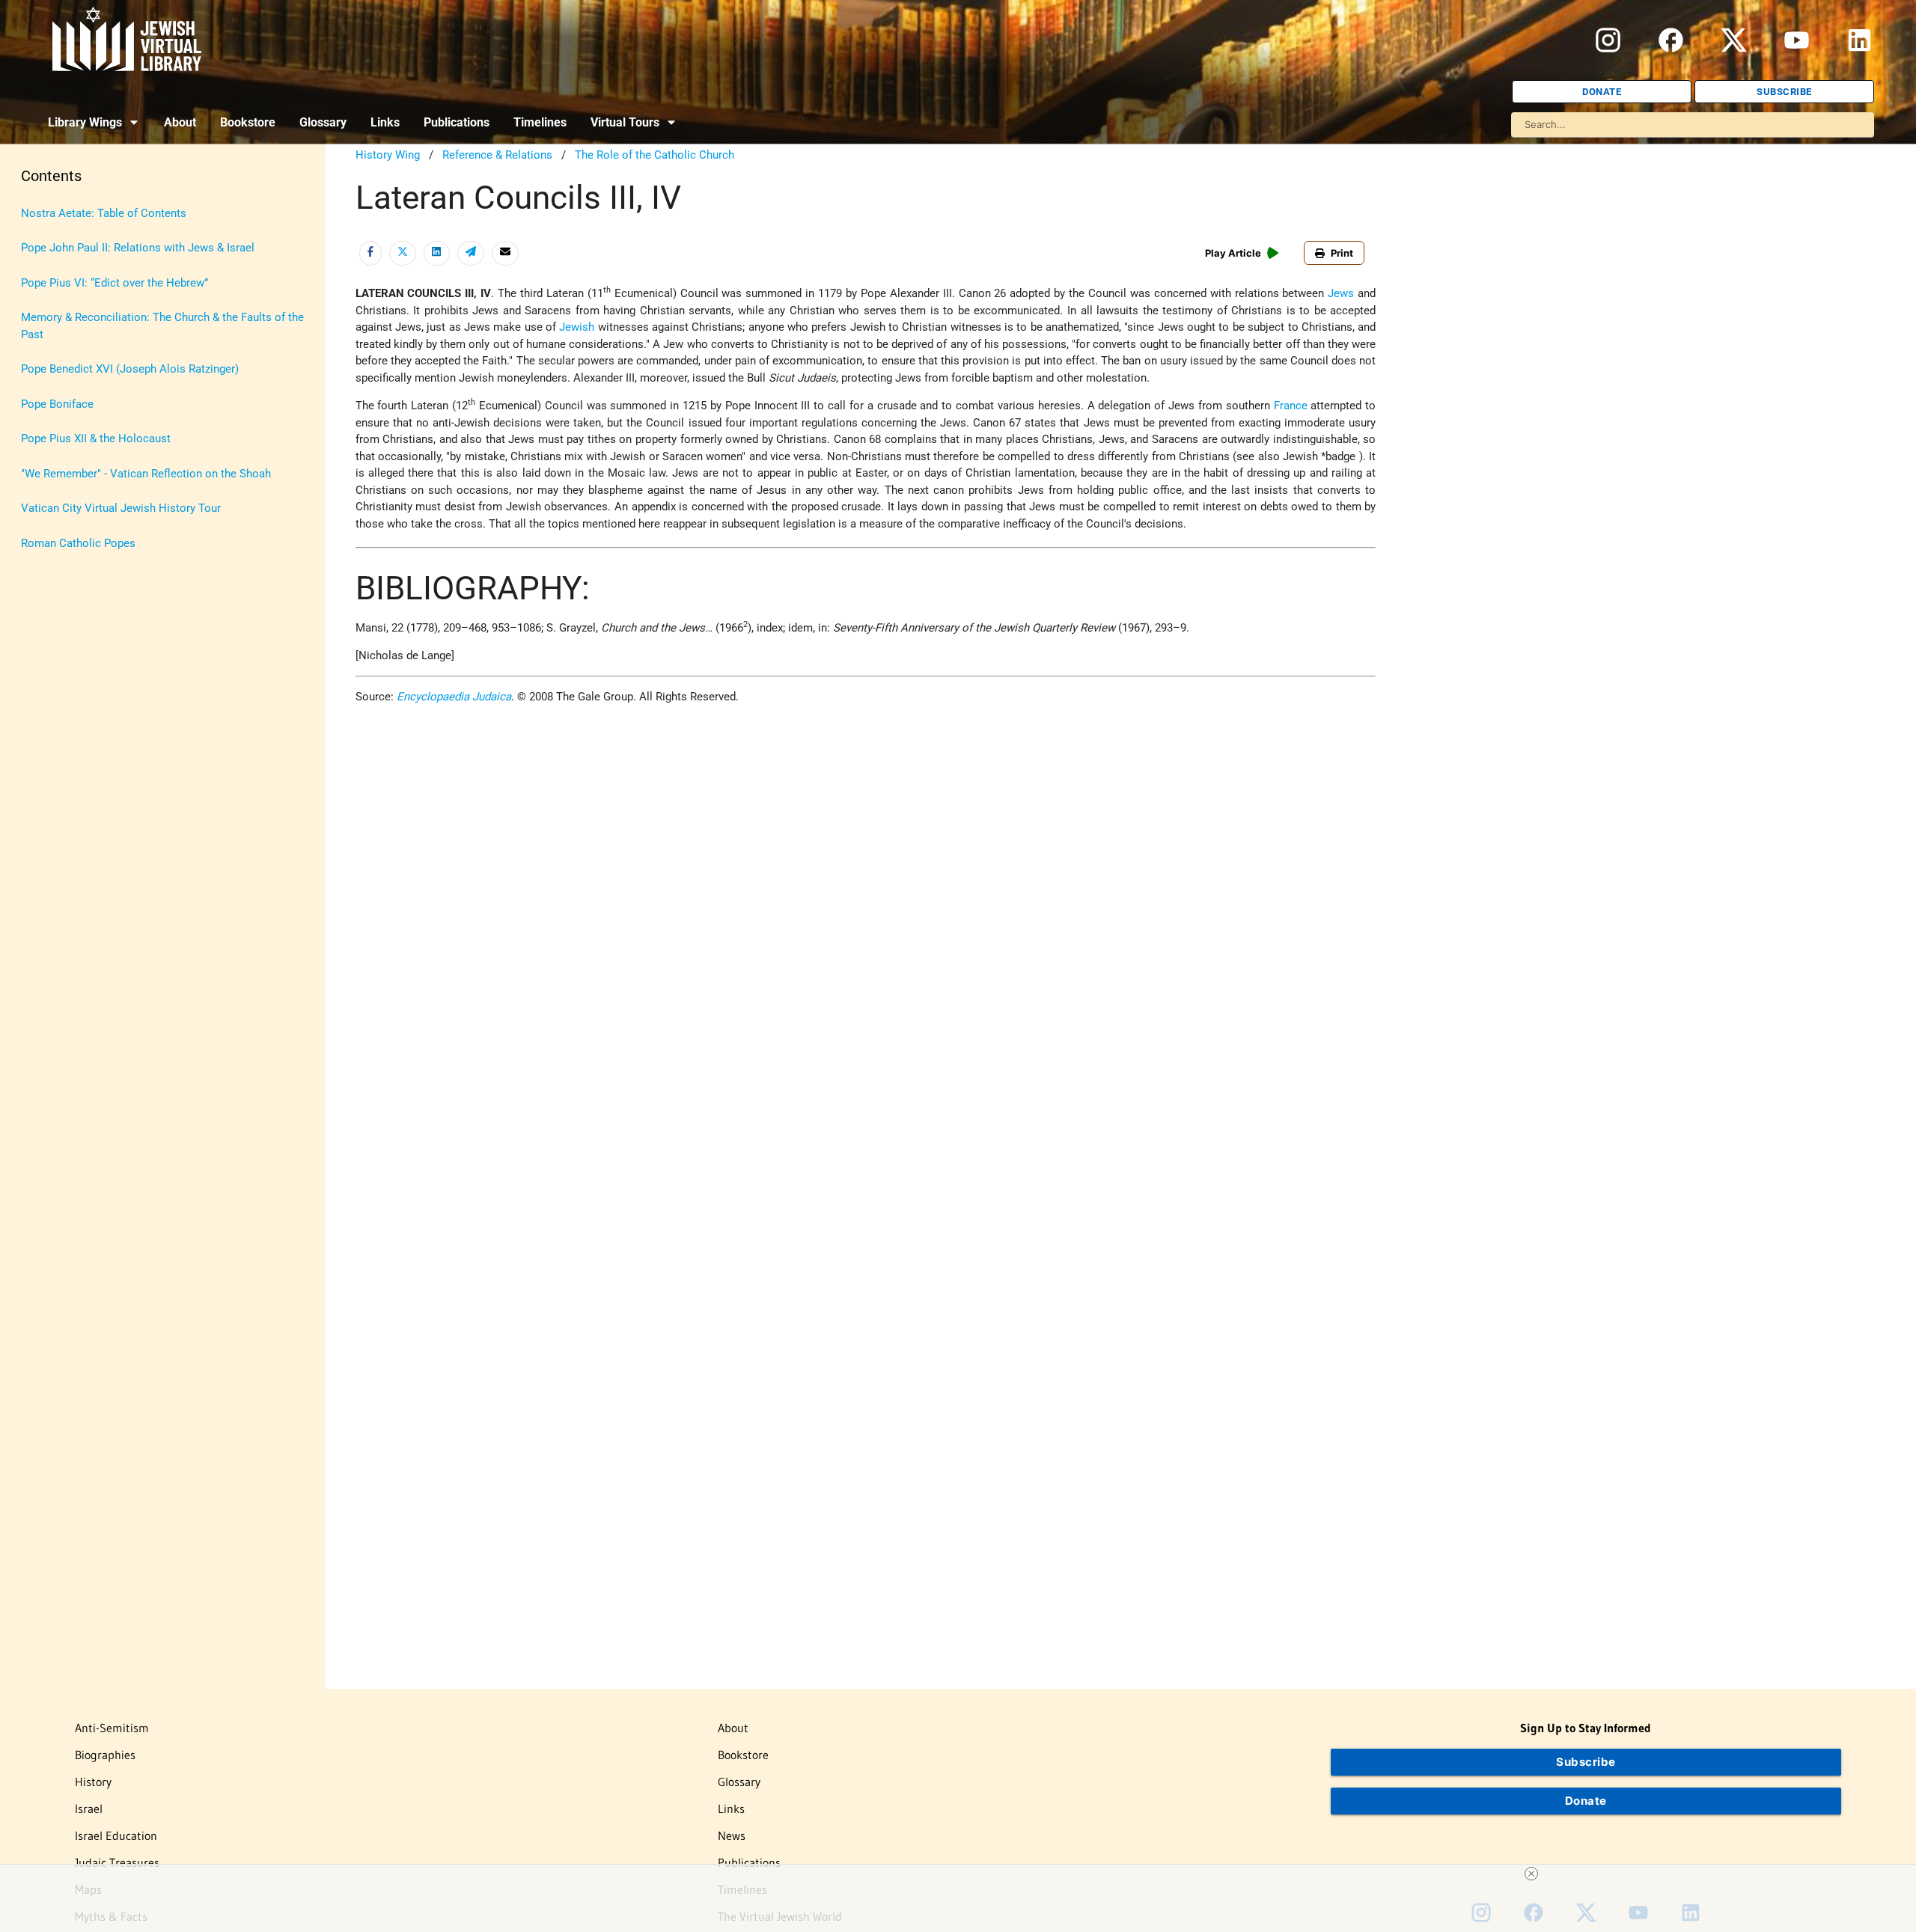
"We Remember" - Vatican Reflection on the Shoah (146, 474)
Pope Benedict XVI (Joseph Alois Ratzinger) (130, 369)
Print (1342, 253)
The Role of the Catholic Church (655, 155)
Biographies (105, 1755)
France (1291, 406)
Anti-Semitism (112, 1728)
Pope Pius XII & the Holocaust (96, 438)
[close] (1531, 1874)
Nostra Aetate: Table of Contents (104, 213)
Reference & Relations (497, 155)
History (93, 1782)
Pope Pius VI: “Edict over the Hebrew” (115, 283)
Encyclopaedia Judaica (454, 697)
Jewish (577, 327)
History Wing (388, 155)
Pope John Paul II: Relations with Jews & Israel (138, 248)
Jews (1341, 293)
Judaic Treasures (117, 1862)
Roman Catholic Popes (78, 543)
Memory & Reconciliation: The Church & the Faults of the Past (162, 326)
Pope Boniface (57, 404)
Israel (89, 1809)
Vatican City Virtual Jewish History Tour (121, 508)
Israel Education (116, 1835)
